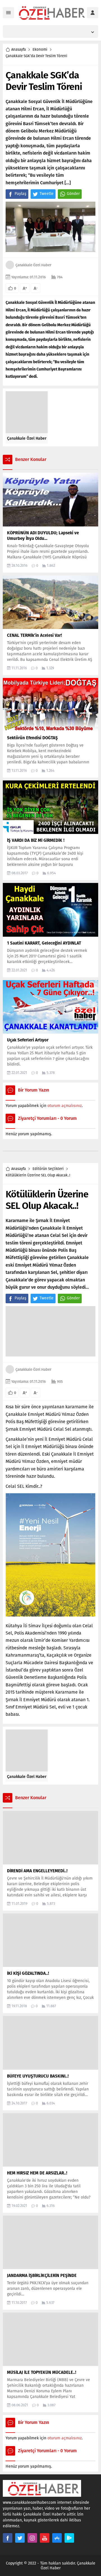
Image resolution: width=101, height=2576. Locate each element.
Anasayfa (19, 49)
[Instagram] (32, 2538)
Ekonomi (40, 49)
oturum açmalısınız (65, 1106)
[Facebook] (8, 2538)
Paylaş (20, 194)
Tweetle (47, 194)
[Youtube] (45, 2538)
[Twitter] (20, 2538)
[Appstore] (57, 2538)
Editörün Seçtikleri (48, 1169)
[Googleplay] (69, 2538)
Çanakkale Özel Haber (33, 265)
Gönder (73, 194)
